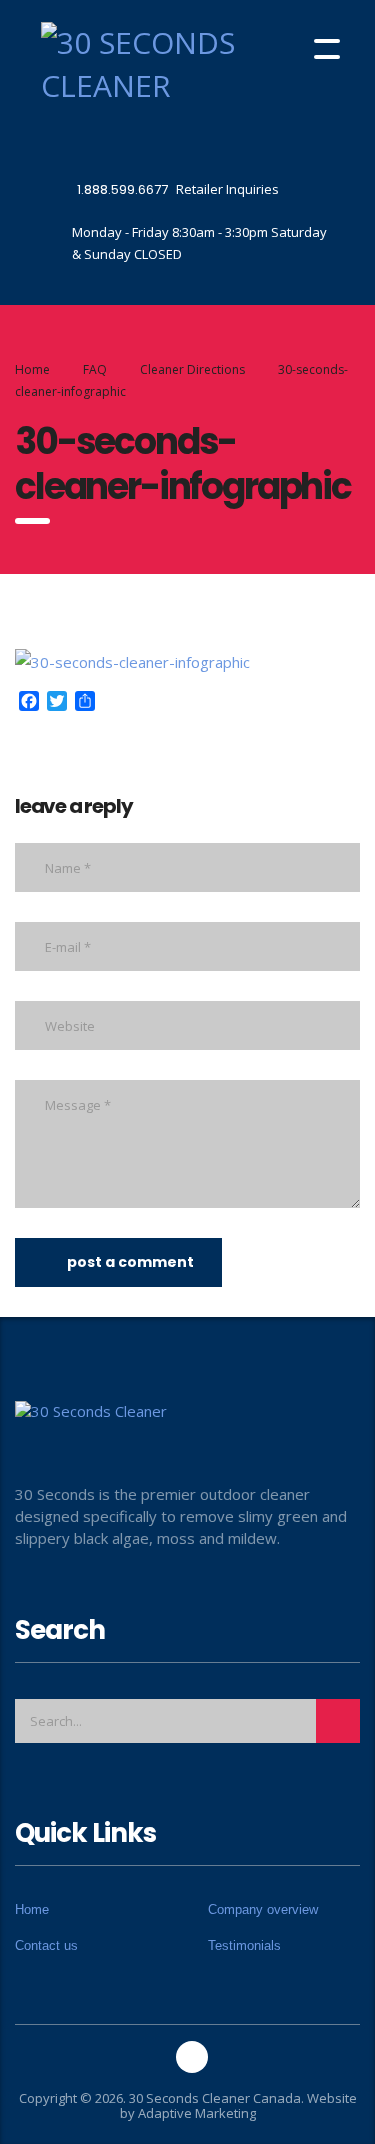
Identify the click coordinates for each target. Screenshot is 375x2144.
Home (32, 369)
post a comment (130, 1262)
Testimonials (244, 1945)
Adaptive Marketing (197, 2113)
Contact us (46, 1945)
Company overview (263, 1909)
